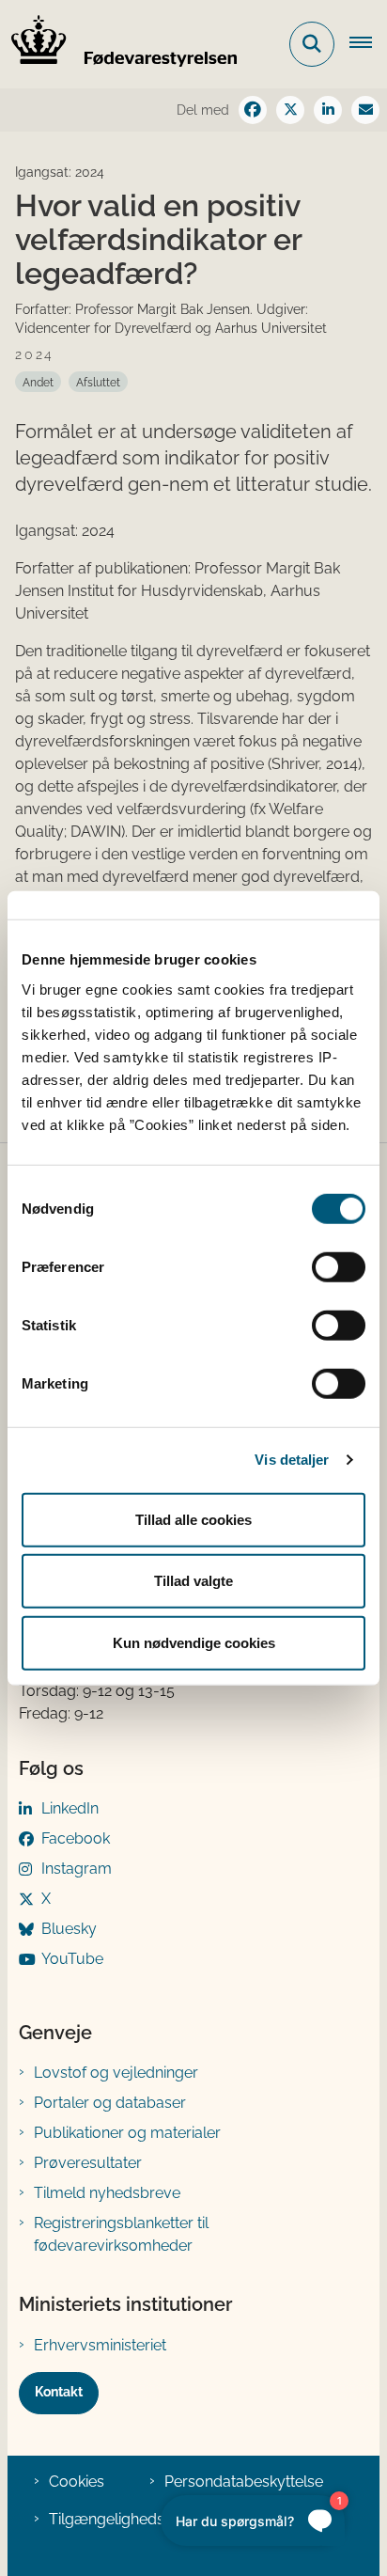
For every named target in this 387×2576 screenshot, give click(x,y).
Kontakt (59, 2392)
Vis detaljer (292, 1460)
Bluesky (69, 1929)
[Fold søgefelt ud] (312, 44)
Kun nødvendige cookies (194, 1642)
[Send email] (365, 110)
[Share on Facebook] (253, 110)
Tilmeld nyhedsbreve (107, 2193)
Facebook (76, 1838)
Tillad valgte (193, 1581)
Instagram (77, 1869)
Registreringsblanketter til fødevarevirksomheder (121, 2234)
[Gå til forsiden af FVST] (118, 44)
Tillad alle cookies (193, 1519)
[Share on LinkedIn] (328, 110)
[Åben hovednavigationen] (368, 44)
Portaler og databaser (110, 2103)
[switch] (339, 1266)
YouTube (72, 1959)
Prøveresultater (88, 2163)
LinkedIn (70, 1808)
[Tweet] (290, 110)
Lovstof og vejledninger (116, 2073)
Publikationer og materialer (127, 2133)
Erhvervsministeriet (100, 2345)
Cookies (77, 2482)
